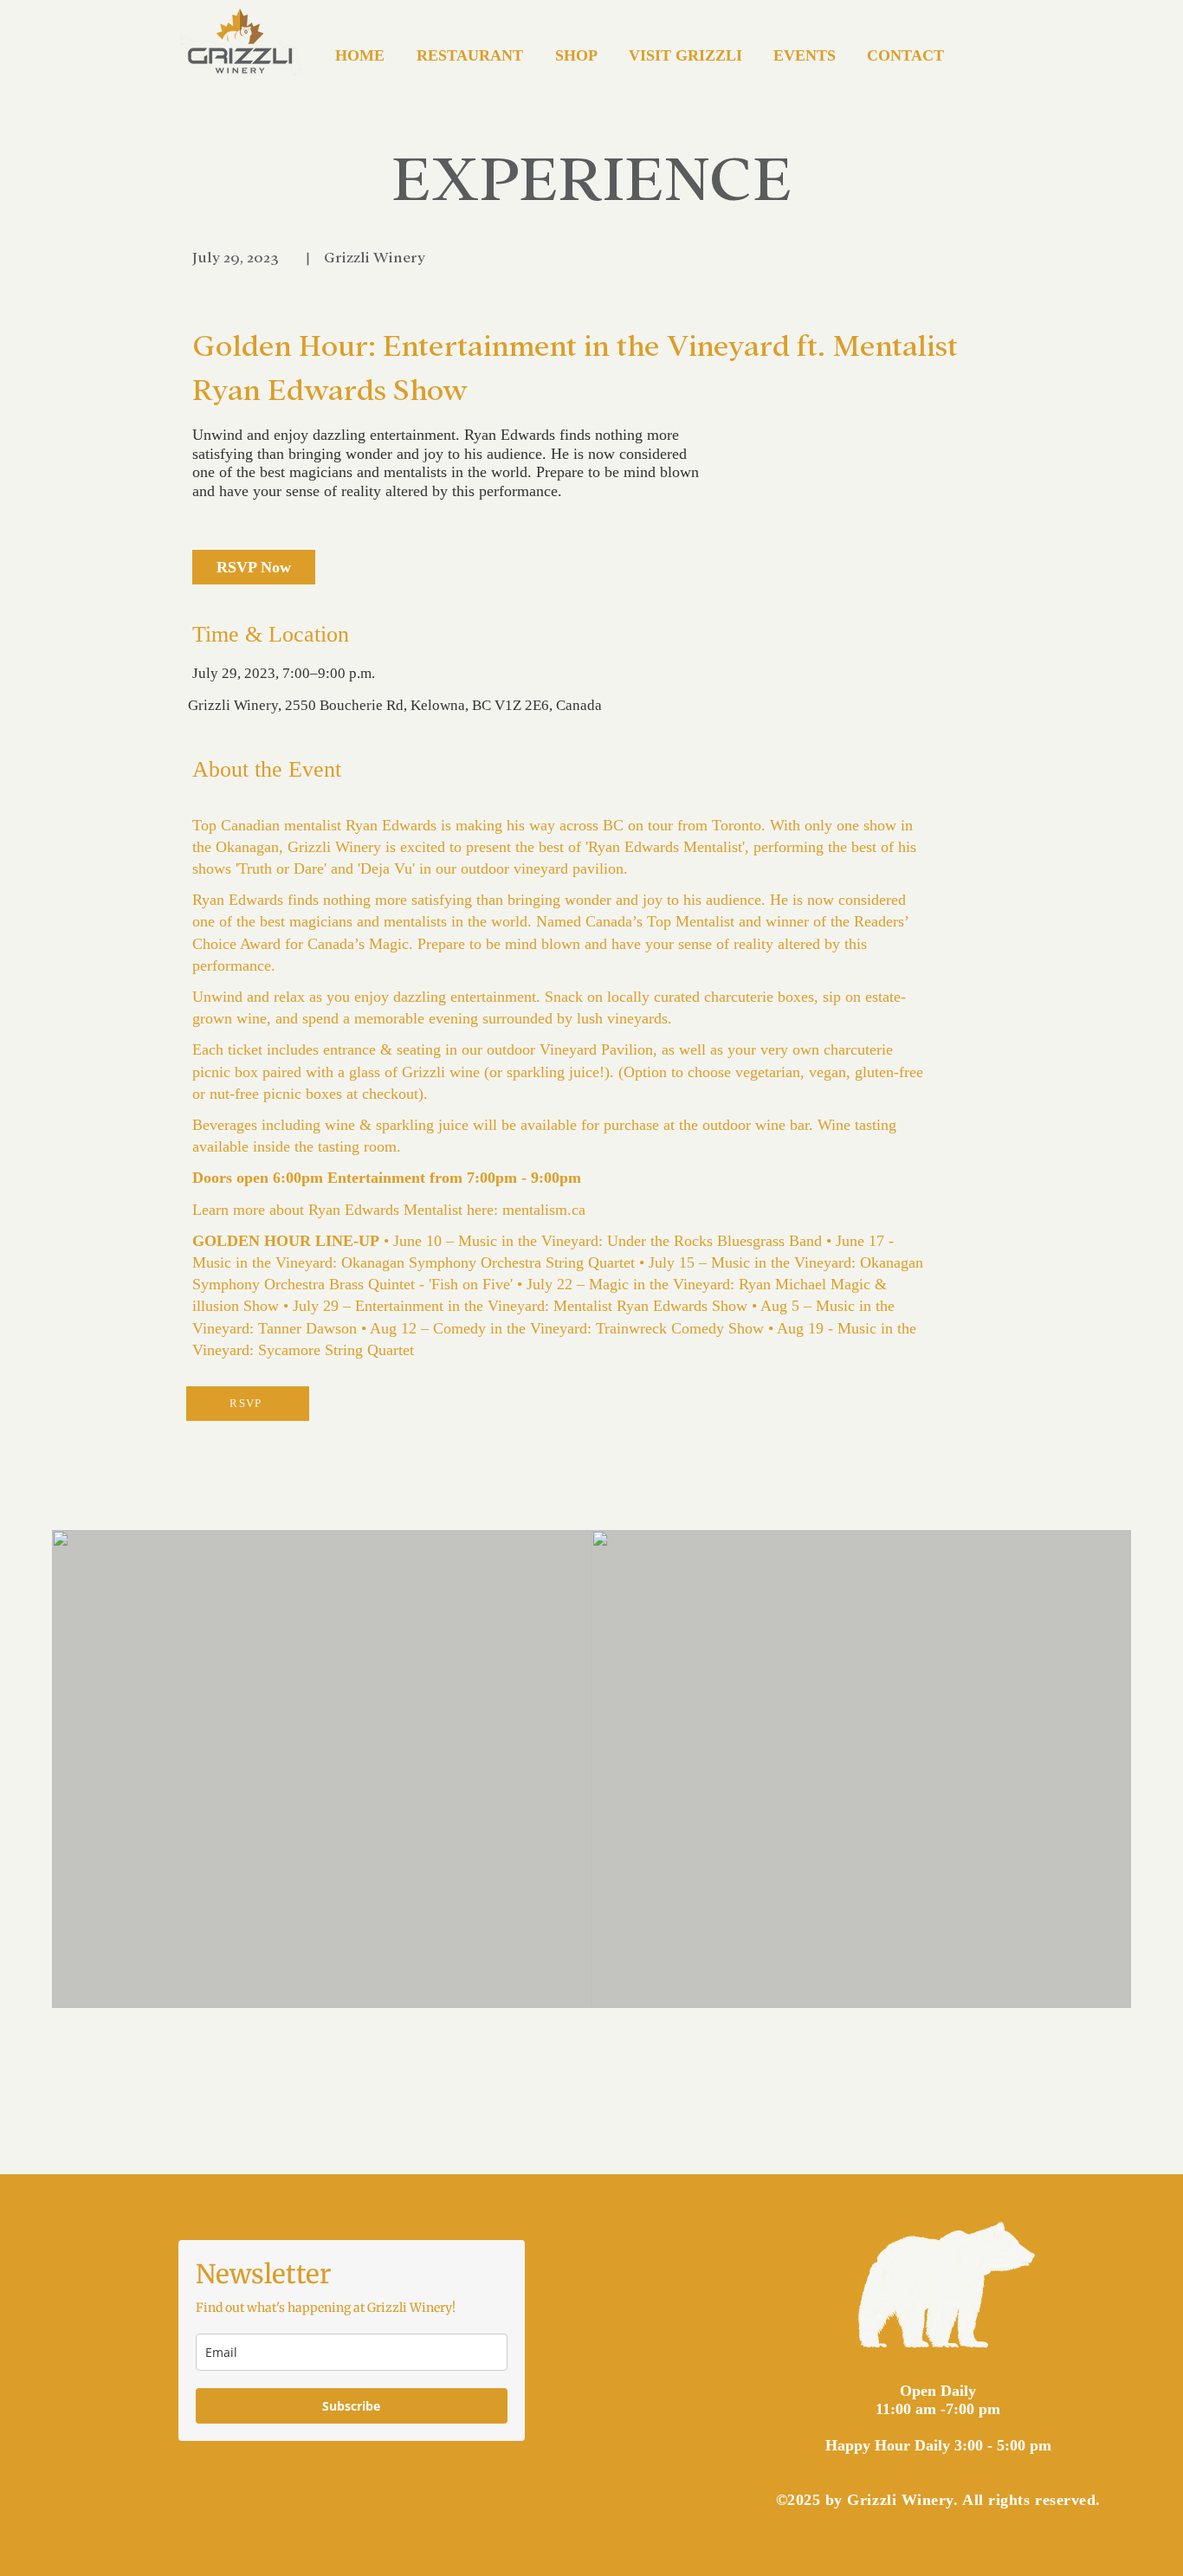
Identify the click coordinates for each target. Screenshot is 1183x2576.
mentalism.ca (544, 1210)
